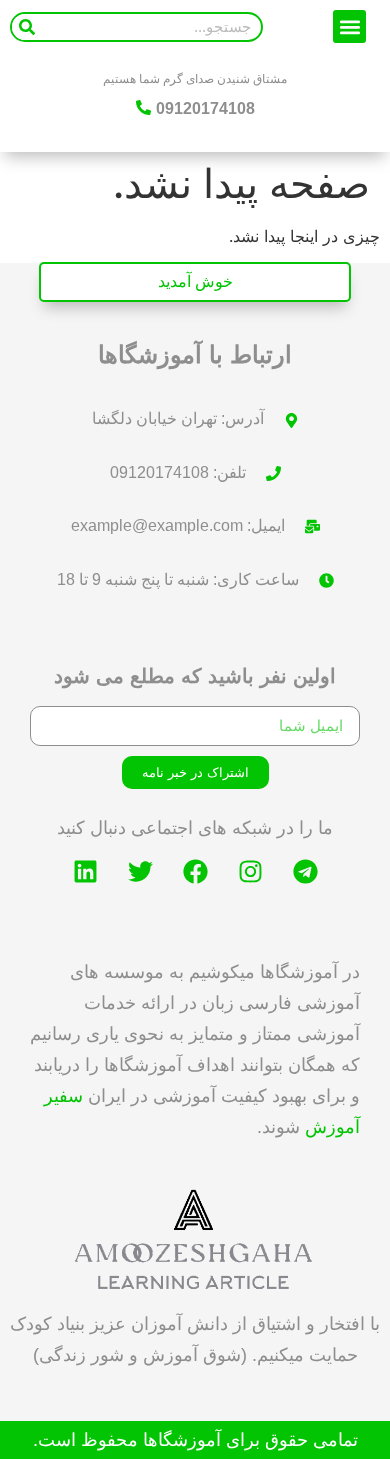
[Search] (27, 27)
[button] (349, 26)
